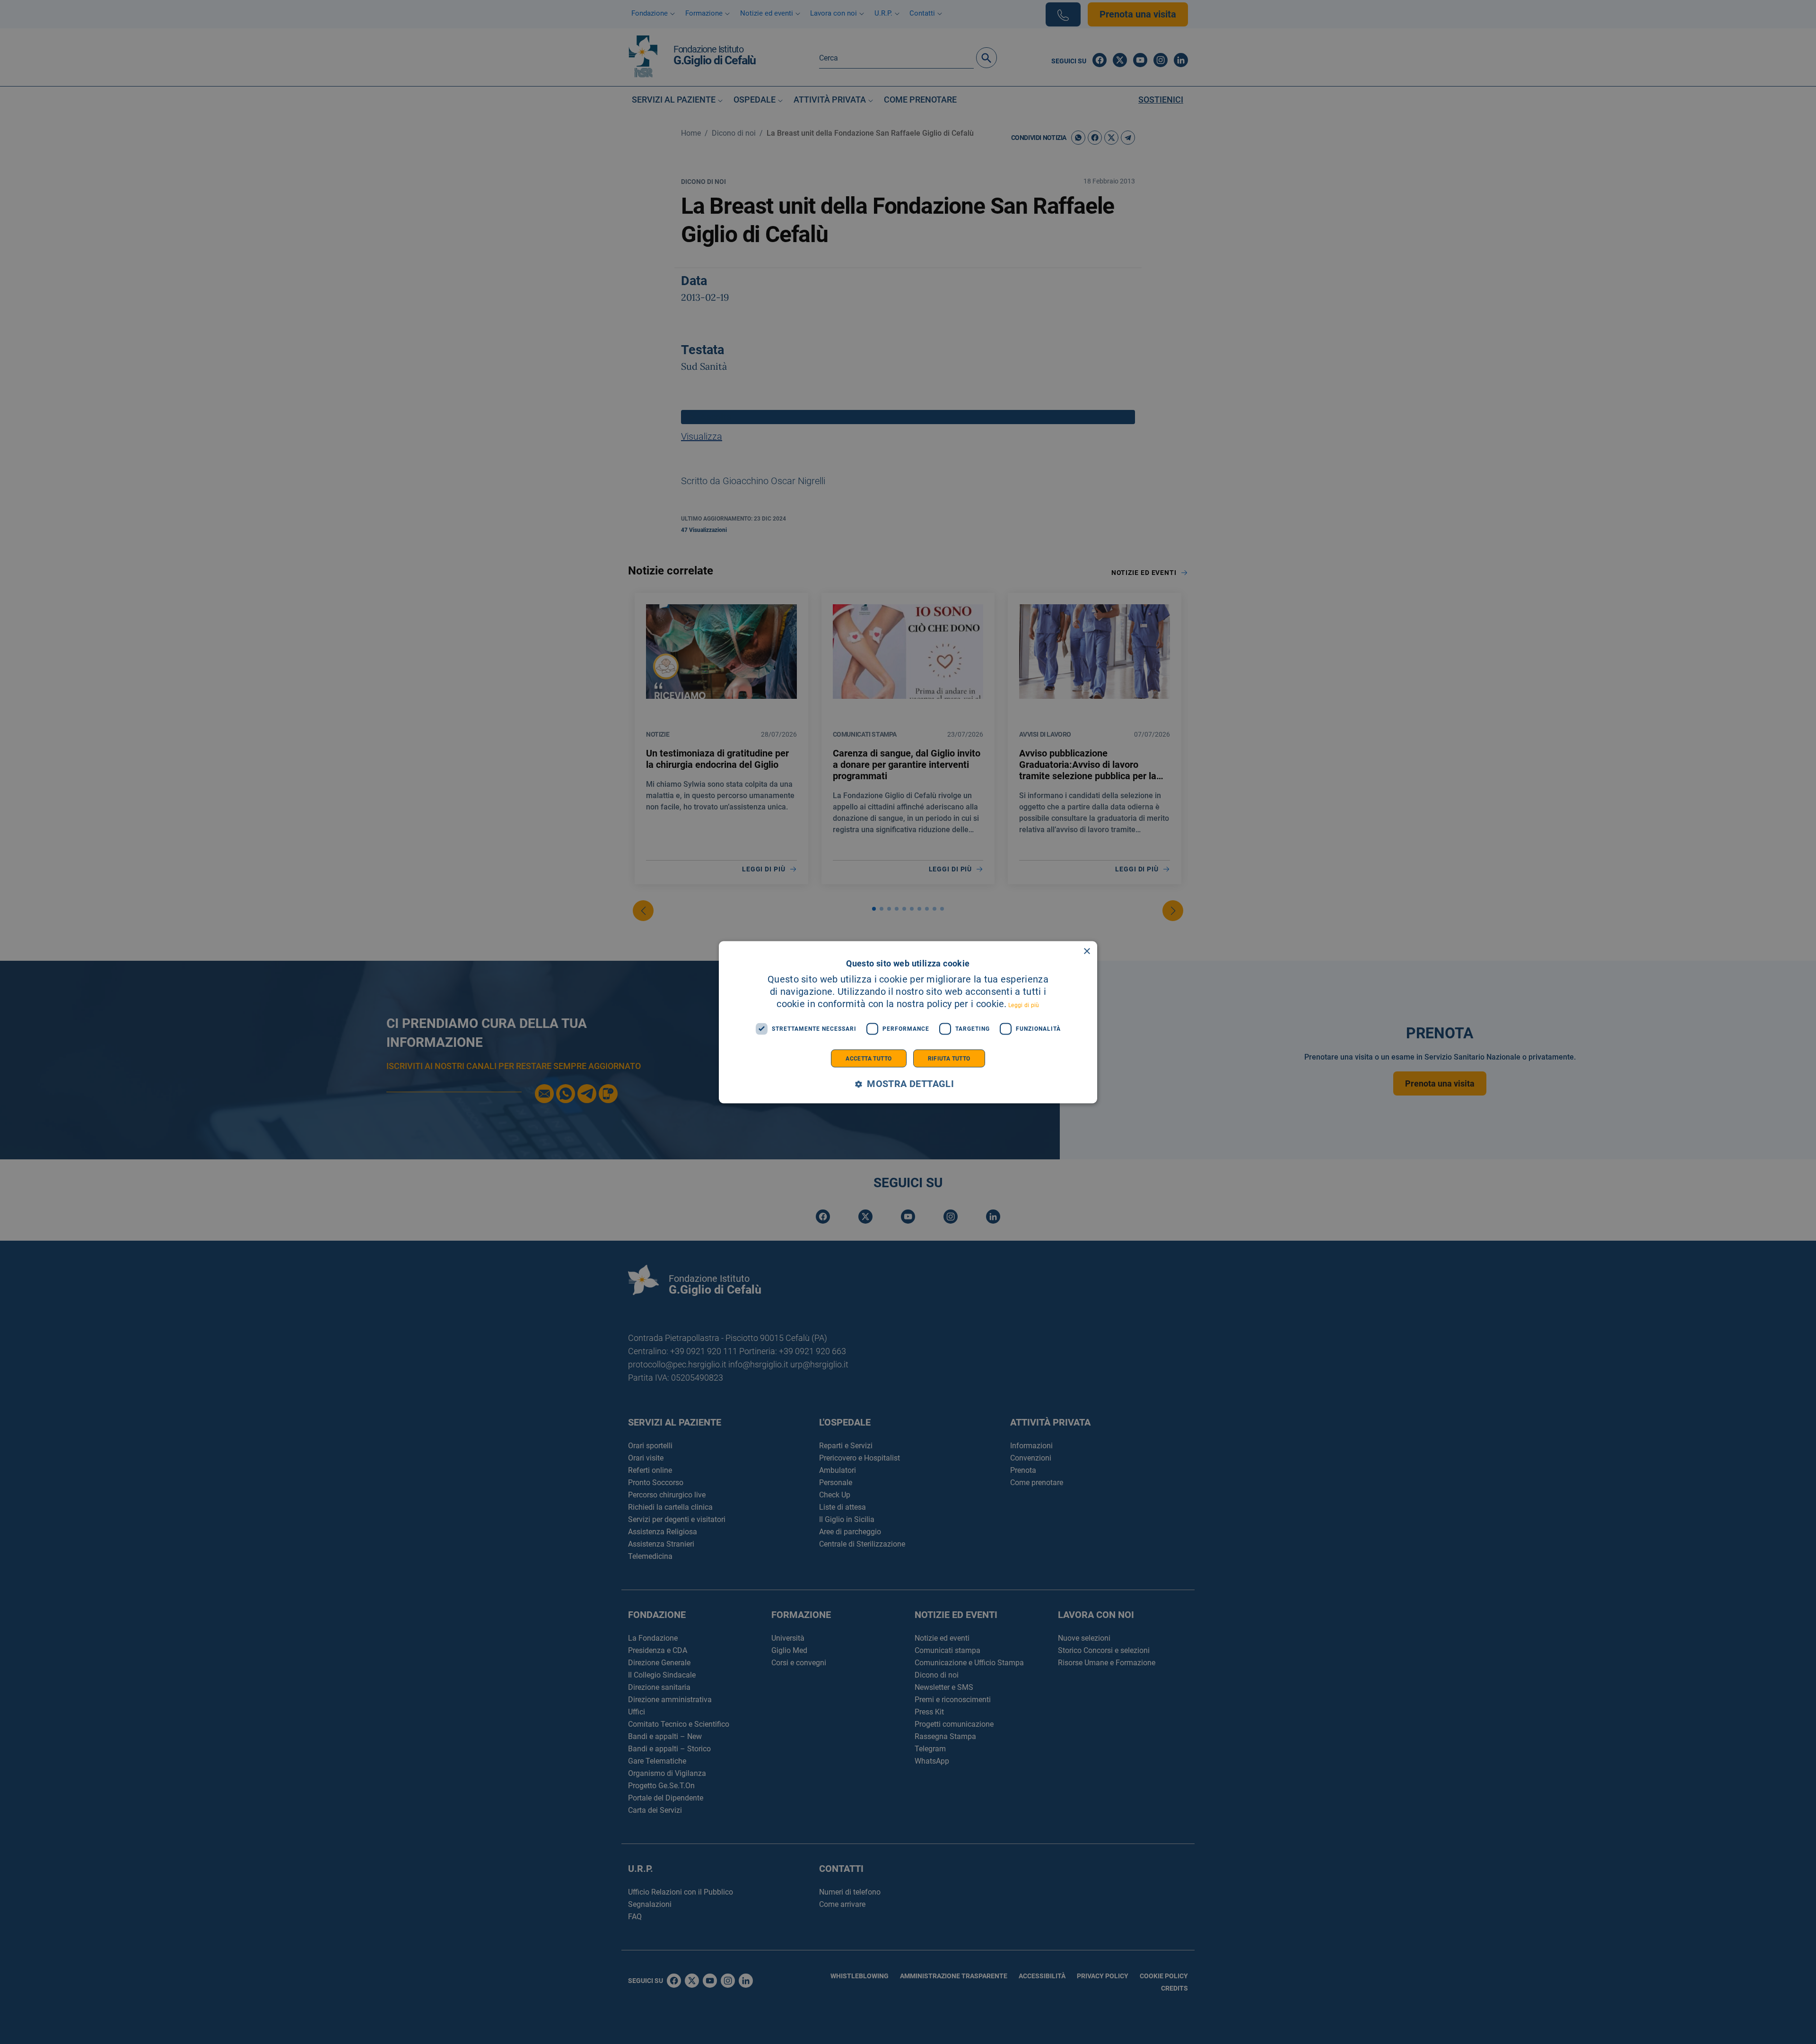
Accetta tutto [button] (869, 1058)
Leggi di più (1024, 1005)
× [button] (1087, 951)
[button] (908, 1084)
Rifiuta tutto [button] (949, 1058)
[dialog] (908, 1022)
